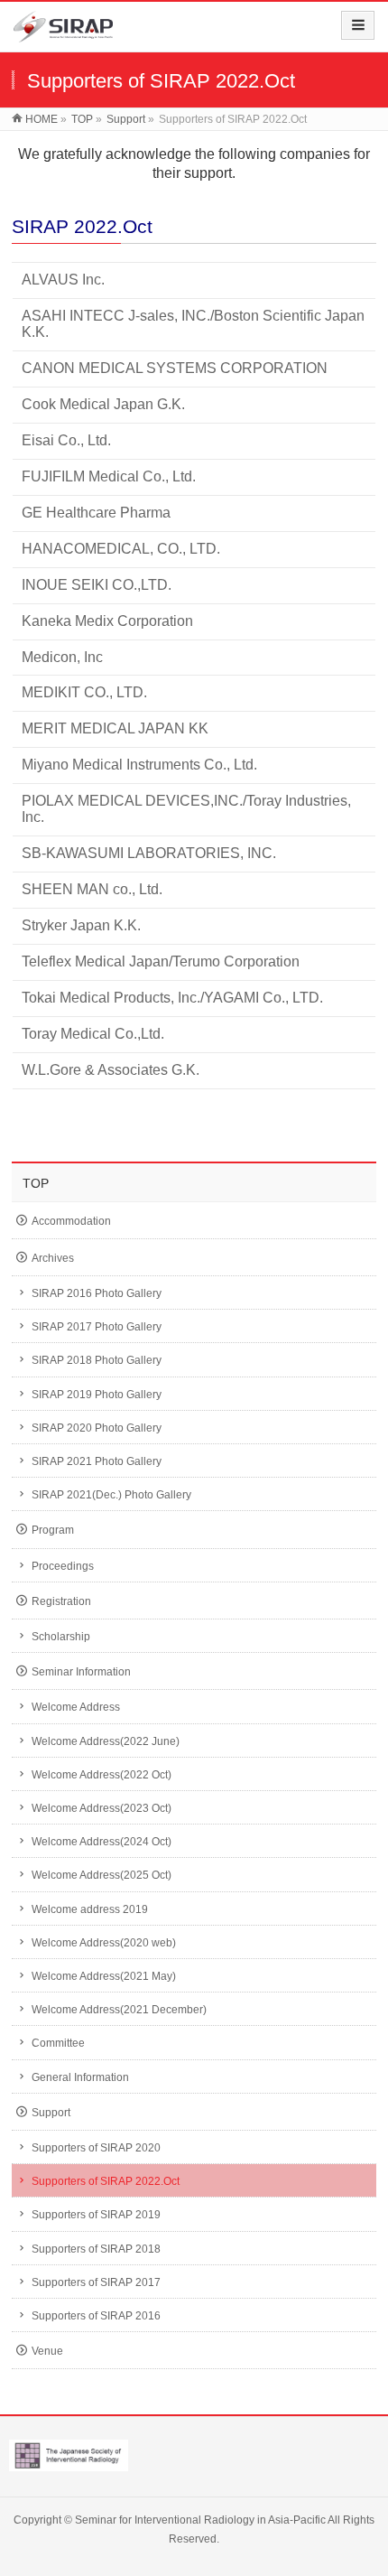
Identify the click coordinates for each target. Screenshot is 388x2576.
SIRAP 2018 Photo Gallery (97, 1360)
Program (53, 1530)
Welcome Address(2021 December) (119, 2010)
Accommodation (71, 1221)
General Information (80, 2077)
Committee (58, 2043)
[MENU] (358, 25)
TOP (36, 1183)
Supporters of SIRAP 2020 (96, 2148)
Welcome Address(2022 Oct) (102, 1775)
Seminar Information (81, 1672)
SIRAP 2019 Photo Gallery (97, 1395)
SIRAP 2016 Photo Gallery (97, 1293)
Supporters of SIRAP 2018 (96, 2249)
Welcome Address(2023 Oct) (102, 1808)
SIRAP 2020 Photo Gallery (97, 1428)
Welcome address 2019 (90, 1909)
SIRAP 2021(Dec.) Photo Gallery (111, 1495)
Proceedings (63, 1566)
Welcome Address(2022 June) (106, 1741)
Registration (61, 1601)
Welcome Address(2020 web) (104, 1943)
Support (51, 2113)
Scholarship (61, 1637)
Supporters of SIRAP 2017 (96, 2282)
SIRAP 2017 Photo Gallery (97, 1327)
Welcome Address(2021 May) (104, 1976)
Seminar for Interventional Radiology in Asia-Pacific (200, 2520)
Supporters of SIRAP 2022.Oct (106, 2181)
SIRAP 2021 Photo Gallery (97, 1461)
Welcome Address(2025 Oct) (102, 1875)
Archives (53, 1258)
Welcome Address (76, 1707)
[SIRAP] (63, 33)
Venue (47, 2351)
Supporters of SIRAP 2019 (96, 2215)
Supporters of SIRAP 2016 (96, 2316)
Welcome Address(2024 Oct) (102, 1842)
